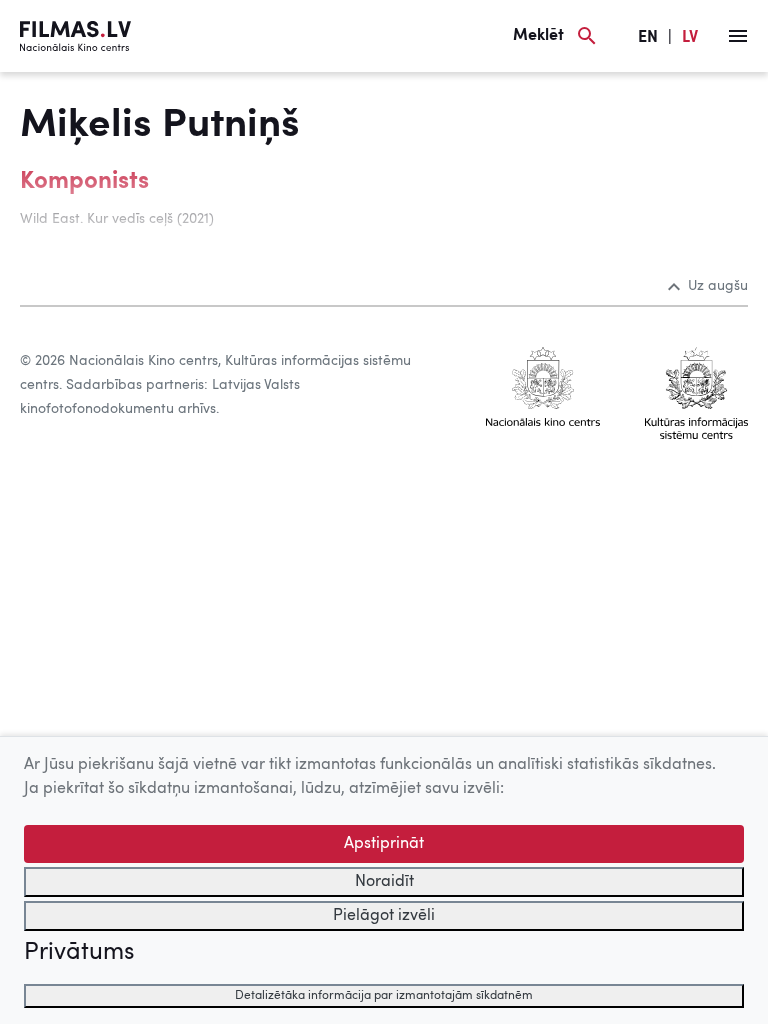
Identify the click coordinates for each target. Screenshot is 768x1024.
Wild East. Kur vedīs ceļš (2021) (117, 219)
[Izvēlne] (738, 36)
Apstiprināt (384, 844)
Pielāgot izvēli (384, 916)
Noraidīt (384, 882)
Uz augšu (718, 286)
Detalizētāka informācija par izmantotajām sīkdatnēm (384, 996)
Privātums (79, 953)
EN (648, 38)
